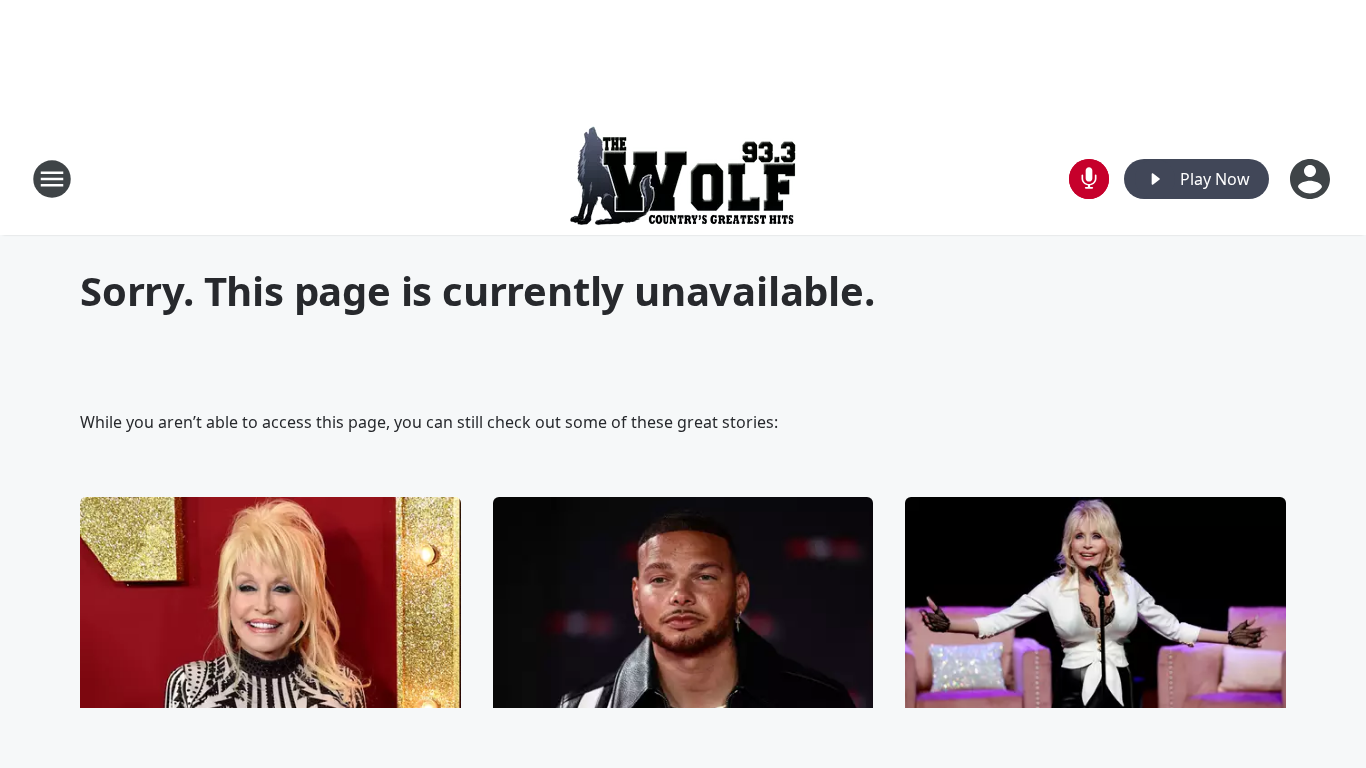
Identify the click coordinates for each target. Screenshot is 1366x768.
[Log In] (1312, 179)
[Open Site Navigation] (52, 179)
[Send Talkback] (1089, 179)
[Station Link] (683, 178)
